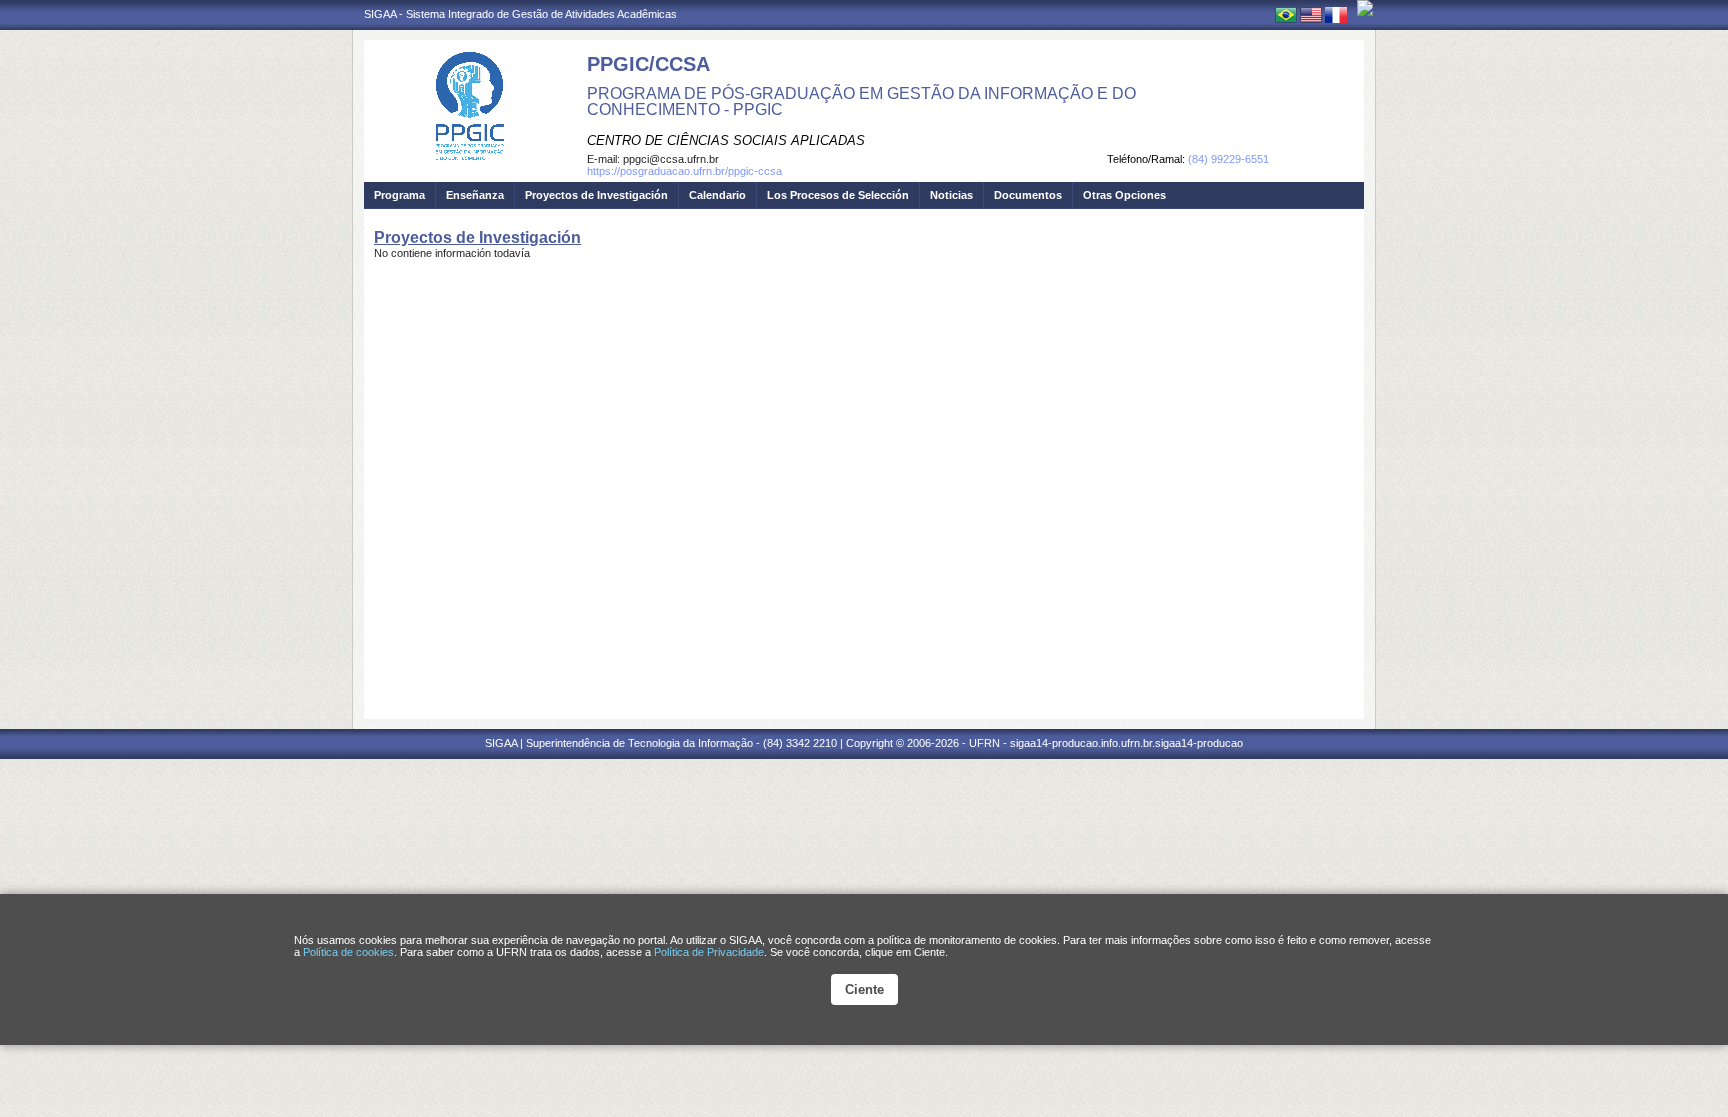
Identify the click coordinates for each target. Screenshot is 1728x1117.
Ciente (864, 989)
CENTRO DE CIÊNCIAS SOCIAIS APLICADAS (726, 140)
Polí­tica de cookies (348, 952)
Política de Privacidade (709, 952)
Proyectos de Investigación (596, 195)
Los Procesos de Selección (838, 195)
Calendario (717, 195)
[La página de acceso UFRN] (1365, 8)
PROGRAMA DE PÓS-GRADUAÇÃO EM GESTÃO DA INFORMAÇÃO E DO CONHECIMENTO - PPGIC (861, 101)
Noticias (951, 195)
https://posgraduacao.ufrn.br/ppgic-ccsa (684, 171)
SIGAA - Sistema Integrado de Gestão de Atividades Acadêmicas (520, 14)
